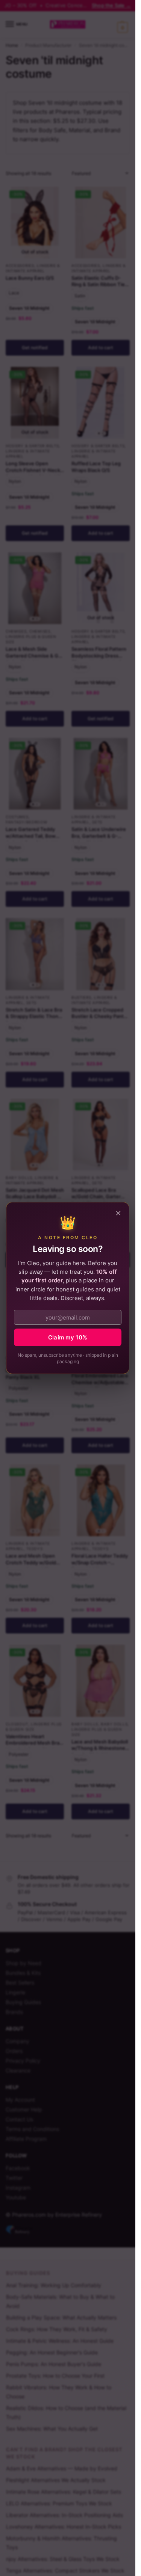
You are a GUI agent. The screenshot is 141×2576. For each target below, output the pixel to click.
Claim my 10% (68, 1337)
